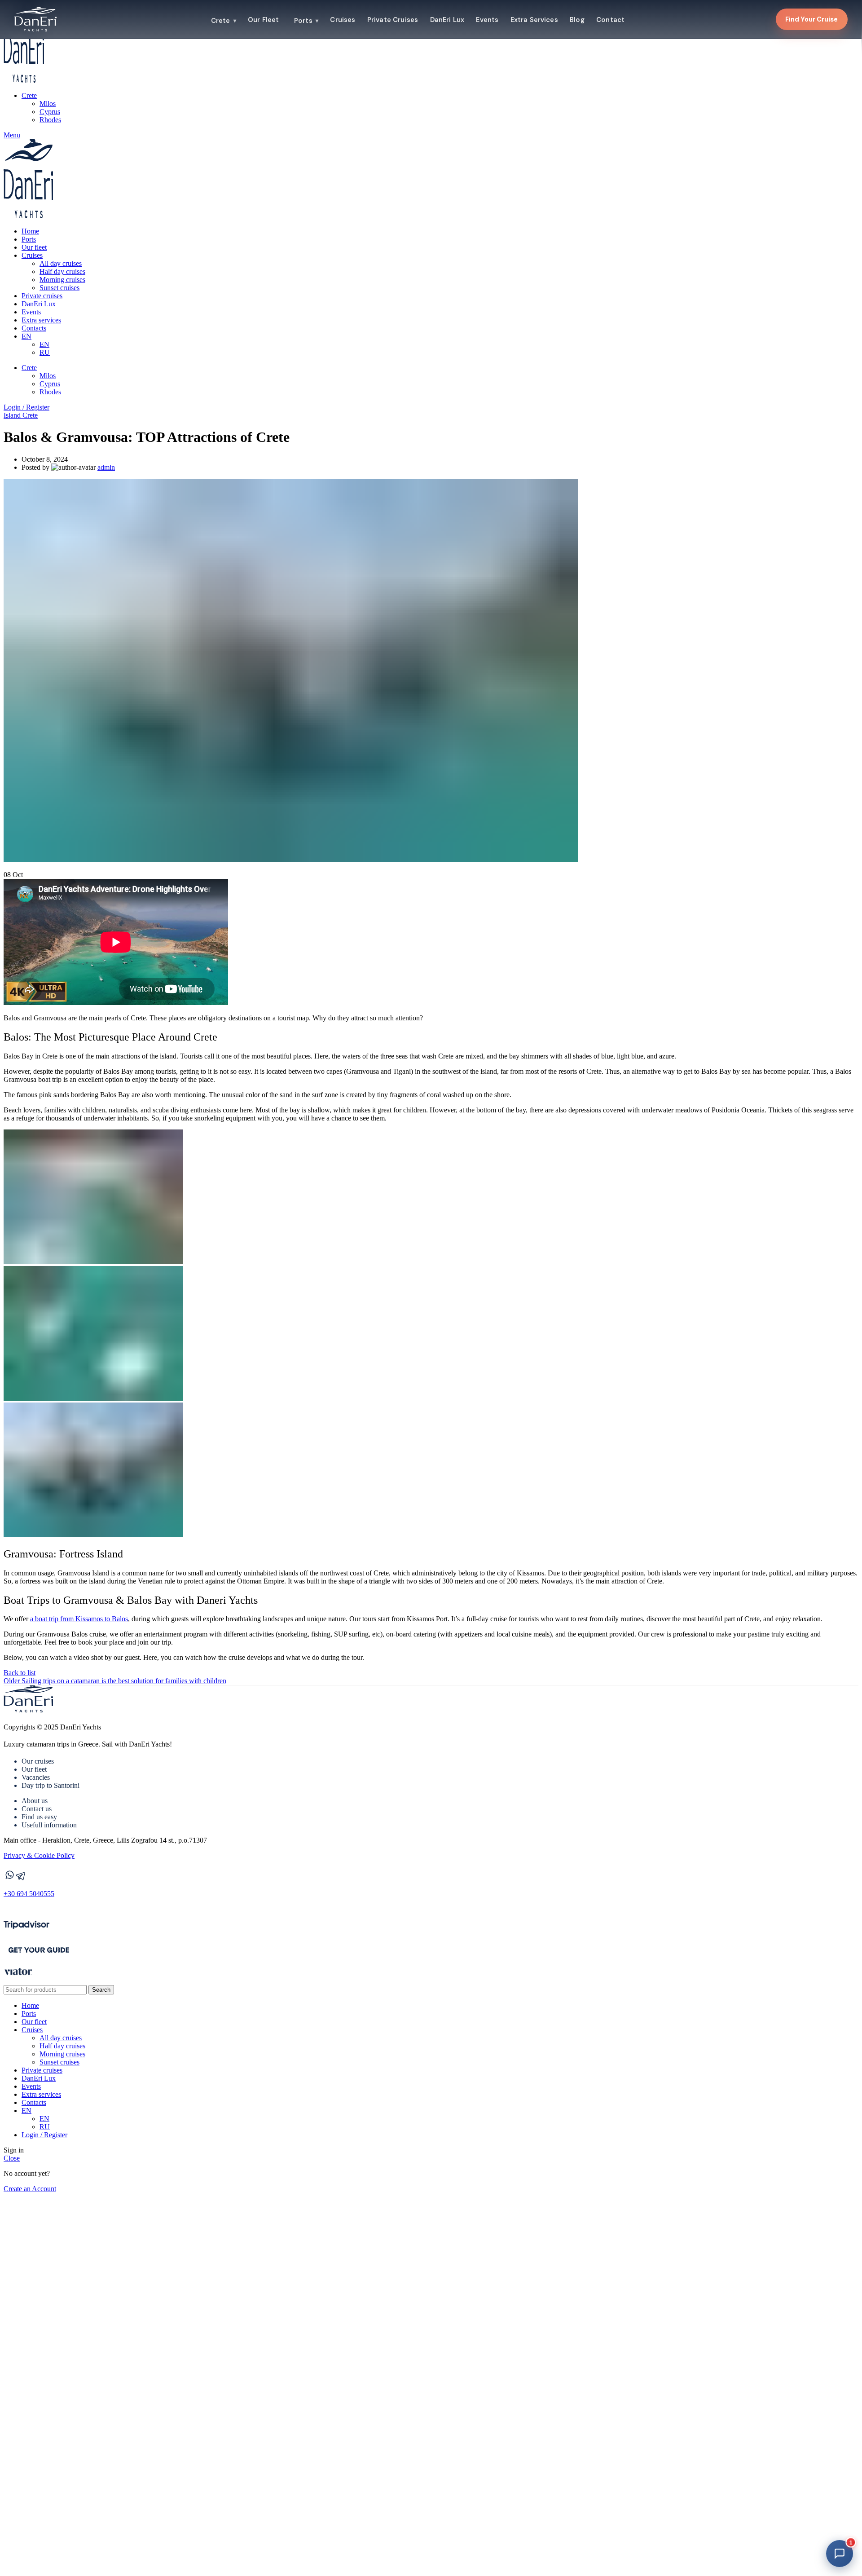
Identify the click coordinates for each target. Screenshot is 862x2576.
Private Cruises (393, 20)
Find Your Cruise (811, 19)
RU (45, 352)
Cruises (343, 20)
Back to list (20, 1673)
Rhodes (50, 120)
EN (44, 344)
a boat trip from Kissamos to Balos (79, 1619)
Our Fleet (263, 20)
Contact (610, 20)
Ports (306, 21)
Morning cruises (62, 280)
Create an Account (30, 2189)
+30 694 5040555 (29, 1894)
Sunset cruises (59, 288)
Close (12, 2158)
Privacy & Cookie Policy (39, 1855)
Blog (577, 20)
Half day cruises (62, 271)
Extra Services (534, 20)
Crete (223, 21)
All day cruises (61, 263)
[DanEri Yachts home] (35, 19)
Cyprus (50, 112)
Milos (48, 104)
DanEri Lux (447, 20)
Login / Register (44, 2135)
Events (487, 20)
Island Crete (21, 415)
